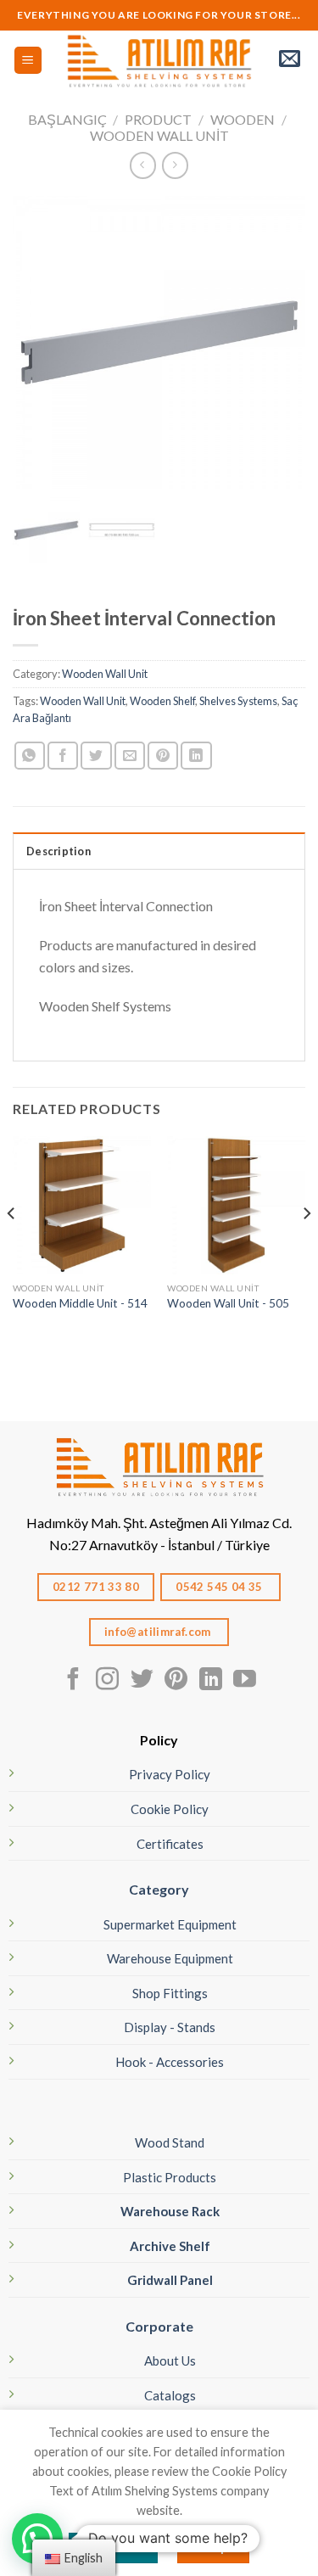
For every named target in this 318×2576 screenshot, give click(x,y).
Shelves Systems (238, 701)
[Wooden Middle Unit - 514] (82, 1205)
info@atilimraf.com (159, 1632)
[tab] (159, 850)
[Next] (306, 1247)
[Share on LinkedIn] (196, 756)
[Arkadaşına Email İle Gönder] (130, 756)
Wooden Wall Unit (159, 135)
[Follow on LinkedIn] (211, 1681)
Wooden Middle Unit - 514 (80, 1303)
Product (158, 119)
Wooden (243, 119)
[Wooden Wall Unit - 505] (236, 1205)
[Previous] (12, 1247)
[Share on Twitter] (96, 756)
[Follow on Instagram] (107, 1681)
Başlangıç (67, 119)
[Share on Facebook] (63, 756)
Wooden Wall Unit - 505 (228, 1303)
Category (159, 1889)
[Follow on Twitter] (142, 1681)
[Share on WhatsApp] (30, 756)
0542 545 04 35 (220, 1587)
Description (59, 851)
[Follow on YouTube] (245, 1681)
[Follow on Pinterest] (176, 1681)
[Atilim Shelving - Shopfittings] (159, 60)
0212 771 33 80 (96, 1587)
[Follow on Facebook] (73, 1681)
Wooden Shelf (162, 701)
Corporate (159, 2326)
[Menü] (28, 61)
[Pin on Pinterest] (163, 756)
